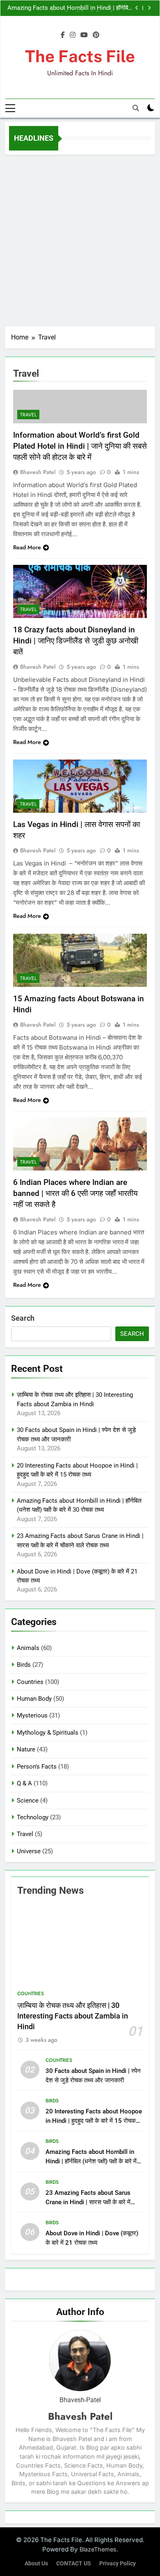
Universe (29, 1851)
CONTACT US (74, 2564)
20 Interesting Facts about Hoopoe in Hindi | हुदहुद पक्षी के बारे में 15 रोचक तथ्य (94, 2121)
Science (28, 1801)
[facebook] (63, 35)
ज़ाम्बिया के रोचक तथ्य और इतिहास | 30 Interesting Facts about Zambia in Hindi (73, 2016)
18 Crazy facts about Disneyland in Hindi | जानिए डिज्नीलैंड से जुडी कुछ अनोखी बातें (76, 641)
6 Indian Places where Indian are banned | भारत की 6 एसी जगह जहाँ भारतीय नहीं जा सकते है (75, 1193)
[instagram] (73, 35)
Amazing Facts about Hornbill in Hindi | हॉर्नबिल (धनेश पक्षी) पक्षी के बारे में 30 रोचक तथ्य (70, 8)
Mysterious (32, 1715)
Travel (28, 415)
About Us (36, 2564)
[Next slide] (149, 8)
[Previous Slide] (137, 8)
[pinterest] (96, 35)
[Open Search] (136, 108)
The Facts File (80, 56)
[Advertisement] (80, 238)
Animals (28, 1648)
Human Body (34, 1699)
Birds (24, 1665)
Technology (33, 1817)
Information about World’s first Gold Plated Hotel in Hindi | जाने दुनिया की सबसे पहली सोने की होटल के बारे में (80, 446)
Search (23, 1318)
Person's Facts (37, 1767)
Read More (27, 547)
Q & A (24, 1783)
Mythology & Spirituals (48, 1733)
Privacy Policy (118, 2564)
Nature (26, 1749)
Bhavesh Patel (38, 472)
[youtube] (84, 35)
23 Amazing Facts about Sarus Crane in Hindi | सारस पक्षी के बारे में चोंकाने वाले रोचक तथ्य (88, 2202)
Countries (30, 1682)
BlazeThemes (98, 2549)
